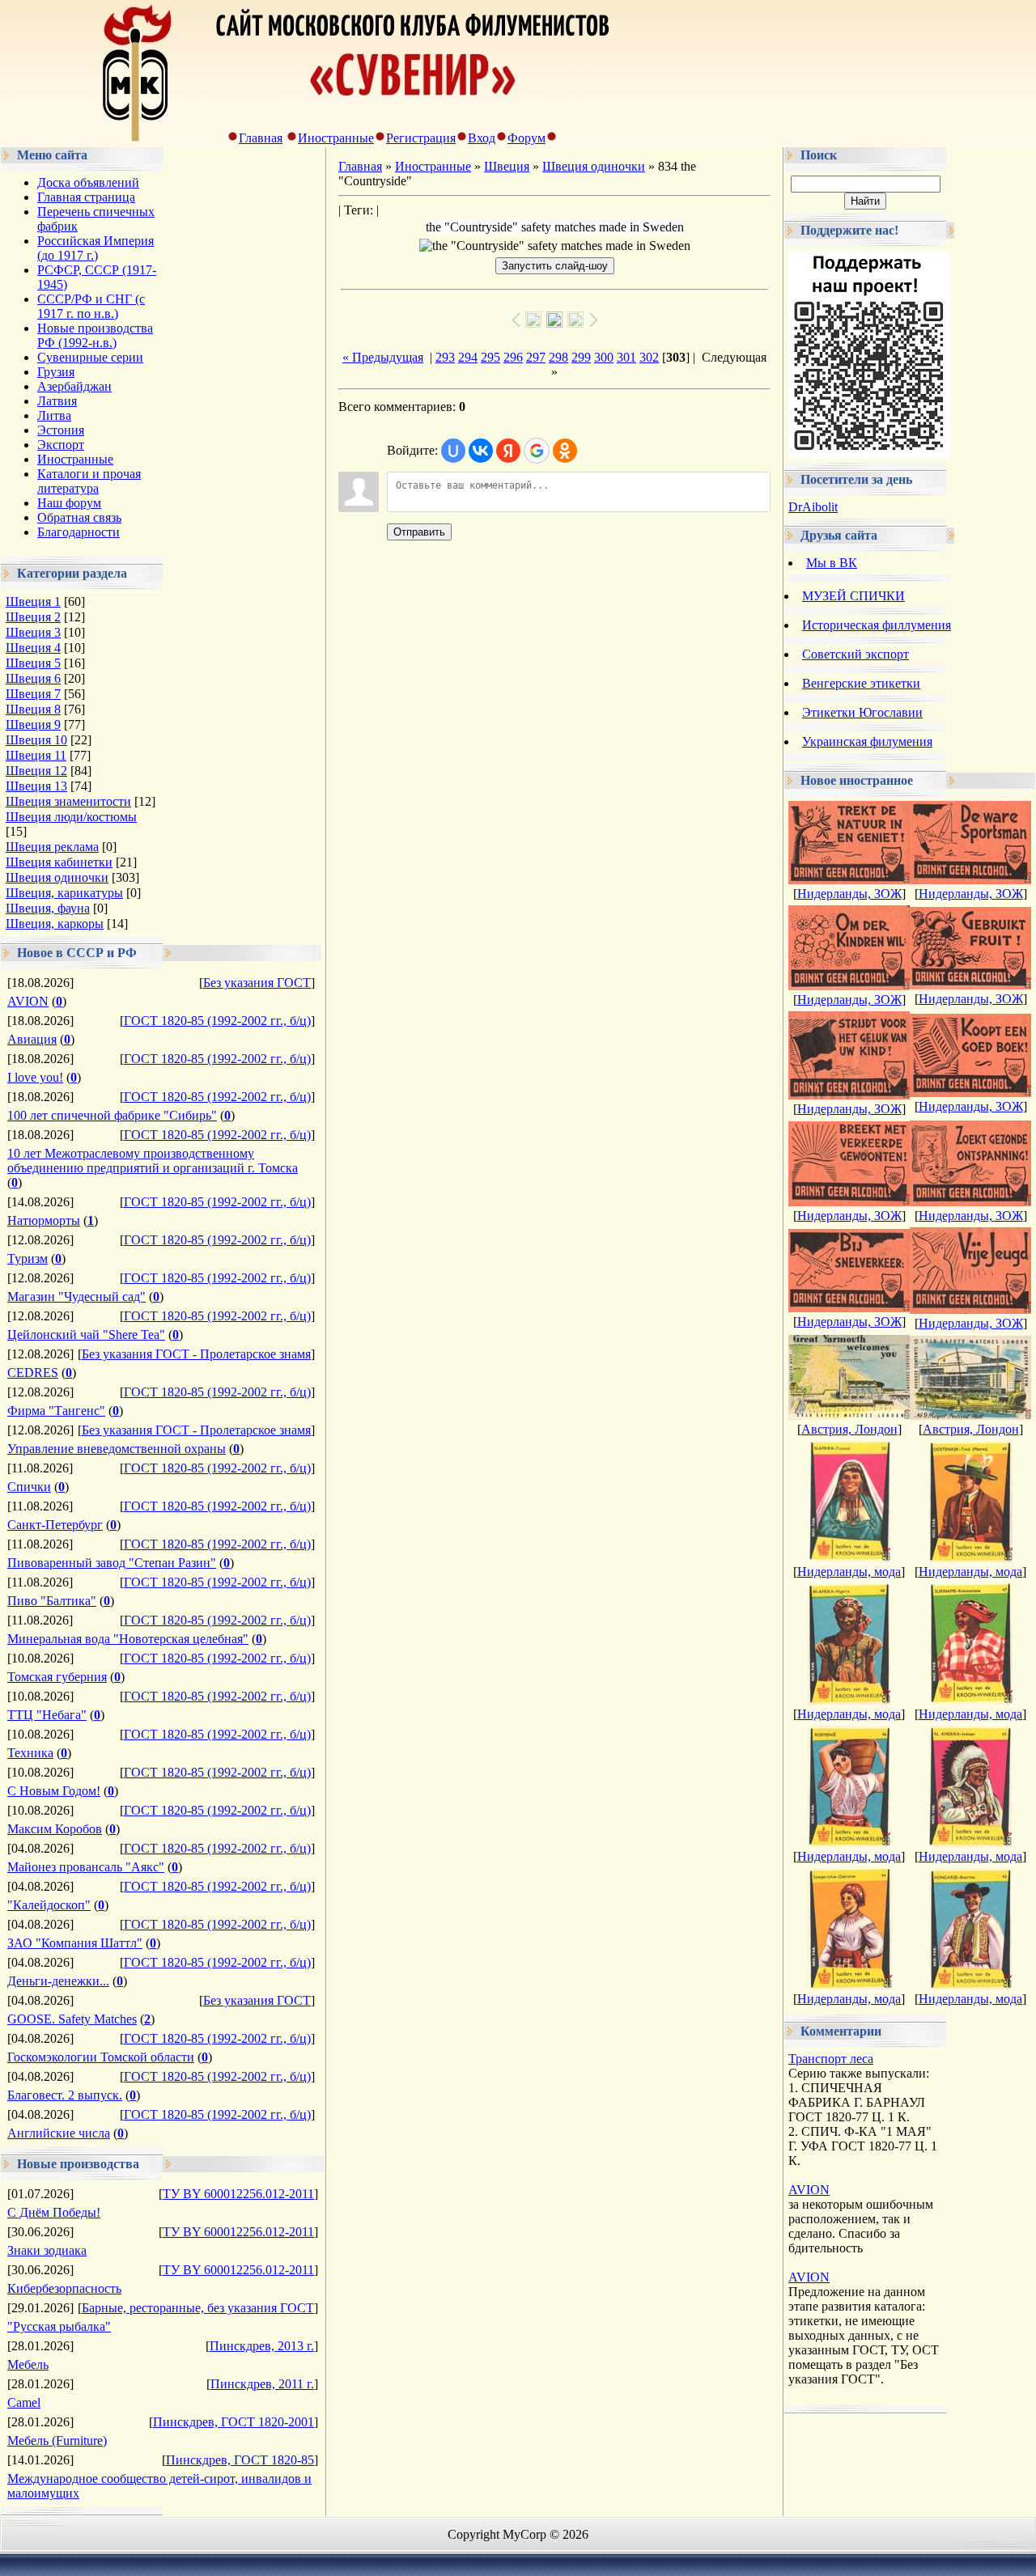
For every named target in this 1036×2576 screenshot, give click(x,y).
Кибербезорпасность (64, 2288)
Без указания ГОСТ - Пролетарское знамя (196, 1354)
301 (626, 357)
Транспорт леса (831, 2059)
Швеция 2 (33, 617)
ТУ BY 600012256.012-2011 (238, 2194)
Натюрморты (44, 1220)
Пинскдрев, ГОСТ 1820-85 (240, 2460)
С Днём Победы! (54, 2212)
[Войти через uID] (453, 451)
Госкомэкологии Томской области (101, 2057)
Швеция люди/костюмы (71, 817)
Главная (261, 138)
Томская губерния (57, 1677)
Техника (30, 1753)
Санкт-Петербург (55, 1525)
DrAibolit (813, 507)
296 (513, 357)
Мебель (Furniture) (57, 2440)
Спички (29, 1487)
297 (536, 357)
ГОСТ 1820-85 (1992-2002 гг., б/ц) (217, 1021)
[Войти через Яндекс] (508, 451)
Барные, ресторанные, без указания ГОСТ (198, 2308)
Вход (482, 138)
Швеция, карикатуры (64, 893)
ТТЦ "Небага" (47, 1715)
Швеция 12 (36, 771)
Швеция (507, 166)
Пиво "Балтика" (52, 1601)
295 (490, 357)
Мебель (28, 2364)
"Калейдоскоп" (49, 1905)
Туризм (28, 1258)
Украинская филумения (867, 741)
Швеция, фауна (48, 908)
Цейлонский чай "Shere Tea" (86, 1335)
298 (558, 357)
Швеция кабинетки (59, 862)
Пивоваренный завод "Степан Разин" (112, 1563)
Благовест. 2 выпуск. (65, 2095)
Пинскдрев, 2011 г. (262, 2384)
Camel (24, 2402)
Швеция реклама (52, 847)
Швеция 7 (33, 694)
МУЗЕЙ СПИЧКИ (853, 596)
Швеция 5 (33, 663)
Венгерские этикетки (861, 683)
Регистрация (421, 138)
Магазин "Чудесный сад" (76, 1296)
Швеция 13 (36, 786)
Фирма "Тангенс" (56, 1411)
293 (445, 357)
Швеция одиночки (57, 877)
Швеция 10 (36, 740)
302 (649, 357)
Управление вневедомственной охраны (117, 1449)
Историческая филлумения (877, 625)
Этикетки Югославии (862, 712)
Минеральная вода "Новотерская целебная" (128, 1639)
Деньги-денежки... (58, 1981)
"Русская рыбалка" (59, 2326)
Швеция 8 (33, 709)
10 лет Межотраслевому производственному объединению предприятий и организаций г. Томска (153, 1161)
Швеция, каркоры (55, 924)
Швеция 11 (36, 755)
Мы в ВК (832, 563)
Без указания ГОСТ (257, 983)
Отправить (419, 532)
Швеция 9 (33, 724)
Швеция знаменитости (68, 801)
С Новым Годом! (54, 1791)
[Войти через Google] (537, 451)
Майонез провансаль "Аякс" (86, 1867)
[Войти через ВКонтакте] (481, 451)
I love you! (35, 1077)
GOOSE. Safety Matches (72, 2019)
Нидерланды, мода (849, 1572)
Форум (526, 138)
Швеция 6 (33, 678)
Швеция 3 (33, 632)
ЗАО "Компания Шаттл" (75, 1943)
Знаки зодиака (47, 2250)
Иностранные (336, 138)
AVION (28, 1001)
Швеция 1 (33, 602)
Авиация (32, 1039)
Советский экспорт (856, 654)
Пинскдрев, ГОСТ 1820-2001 (234, 2422)
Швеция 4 (33, 648)
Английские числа (59, 2133)
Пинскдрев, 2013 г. (262, 2346)
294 (468, 357)
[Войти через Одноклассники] (565, 451)
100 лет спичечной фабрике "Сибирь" (112, 1115)
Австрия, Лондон (849, 1429)
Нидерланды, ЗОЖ (849, 894)
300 (604, 357)
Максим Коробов (55, 1829)
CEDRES (33, 1373)
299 (581, 357)
